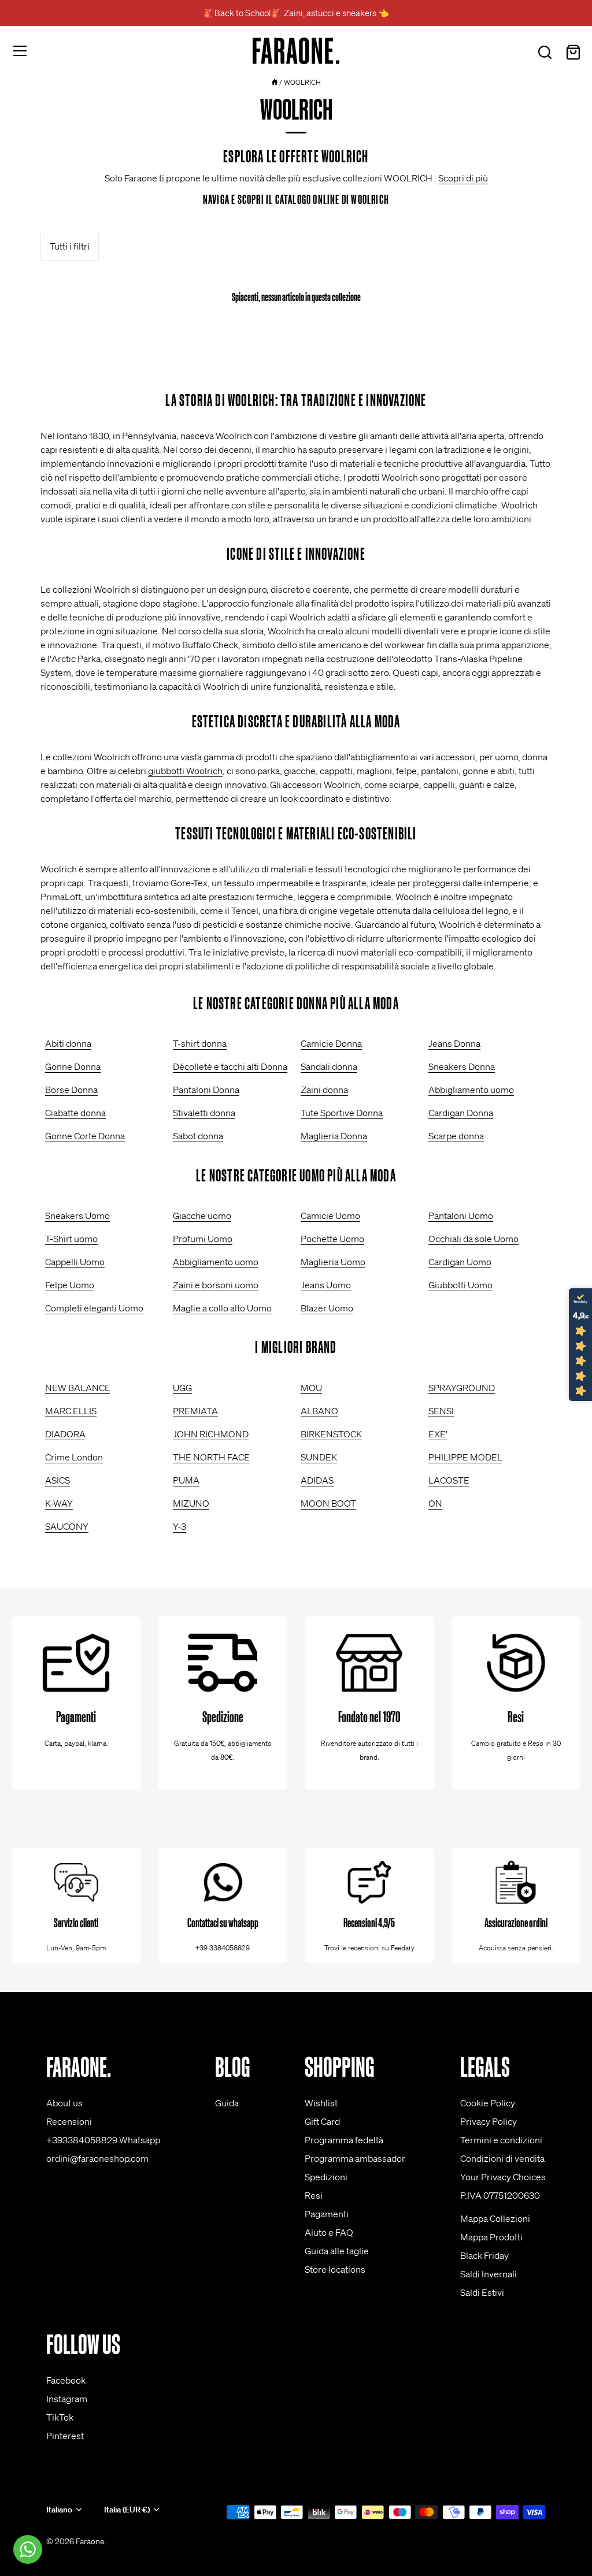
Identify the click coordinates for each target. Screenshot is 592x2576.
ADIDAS (317, 1480)
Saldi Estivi (482, 2292)
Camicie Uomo (330, 1215)
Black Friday (484, 2255)
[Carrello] (573, 53)
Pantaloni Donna (206, 1090)
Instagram (67, 2399)
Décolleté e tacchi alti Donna (230, 1066)
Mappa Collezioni (495, 2218)
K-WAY (59, 1503)
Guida (227, 2103)
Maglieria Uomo (333, 1262)
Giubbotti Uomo (460, 1285)
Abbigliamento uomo (471, 1090)
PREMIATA (195, 1411)
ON (435, 1503)
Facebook (66, 2380)
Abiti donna (68, 1043)
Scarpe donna (456, 1136)
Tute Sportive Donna (342, 1113)
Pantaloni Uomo (461, 1215)
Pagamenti (327, 2214)
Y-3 (180, 1526)
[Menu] (20, 51)
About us (64, 2103)
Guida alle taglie (337, 2251)
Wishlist (321, 2103)
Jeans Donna (454, 1043)
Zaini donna (324, 1090)
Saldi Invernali (489, 2274)
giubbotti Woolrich (185, 771)
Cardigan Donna (461, 1113)
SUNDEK (319, 1457)
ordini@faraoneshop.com (97, 2158)
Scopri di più (463, 178)
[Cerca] (545, 53)
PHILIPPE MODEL (465, 1457)
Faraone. (91, 2541)
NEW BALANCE (78, 1388)
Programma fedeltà (344, 2140)
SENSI (441, 1411)
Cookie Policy (488, 2103)
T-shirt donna (200, 1043)
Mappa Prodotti (491, 2237)
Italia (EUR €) (127, 2510)
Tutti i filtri (70, 246)
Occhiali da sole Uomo (473, 1239)
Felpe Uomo (70, 1285)
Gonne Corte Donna (85, 1136)
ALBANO (319, 1411)
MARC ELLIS (71, 1411)
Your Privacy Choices (503, 2177)
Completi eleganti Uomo (94, 1308)
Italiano (59, 2510)
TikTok (60, 2417)
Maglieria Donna (334, 1136)
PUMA (186, 1480)
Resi (314, 2195)
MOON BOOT (328, 1503)
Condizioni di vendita (502, 2158)
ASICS (58, 1480)
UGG (182, 1388)
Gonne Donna (73, 1066)
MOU (311, 1388)
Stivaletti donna (204, 1113)
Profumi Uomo (203, 1239)
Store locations (335, 2269)
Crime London (74, 1457)
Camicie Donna (331, 1043)
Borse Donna (71, 1090)
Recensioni (69, 2121)
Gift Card (322, 2121)
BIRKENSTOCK (331, 1434)
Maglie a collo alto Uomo (222, 1308)
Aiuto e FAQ (329, 2232)
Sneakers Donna (462, 1066)
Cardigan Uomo (460, 1262)
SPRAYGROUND (462, 1388)
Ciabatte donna (75, 1113)
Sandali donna (329, 1066)
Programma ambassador (355, 2158)
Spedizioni (326, 2177)
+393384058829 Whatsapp (103, 2140)
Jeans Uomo (326, 1285)
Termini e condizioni (501, 2140)
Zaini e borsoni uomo (216, 1285)
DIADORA (65, 1434)
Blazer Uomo (327, 1308)
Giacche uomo (202, 1215)
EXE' (438, 1434)
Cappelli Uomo (75, 1262)
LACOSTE (449, 1480)
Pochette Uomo (332, 1239)
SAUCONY (67, 1526)
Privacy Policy (489, 2121)
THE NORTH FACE (211, 1457)
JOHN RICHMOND (211, 1434)
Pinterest (65, 2436)
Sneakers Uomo (77, 1215)
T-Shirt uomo (71, 1239)
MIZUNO (191, 1503)
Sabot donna (198, 1136)
